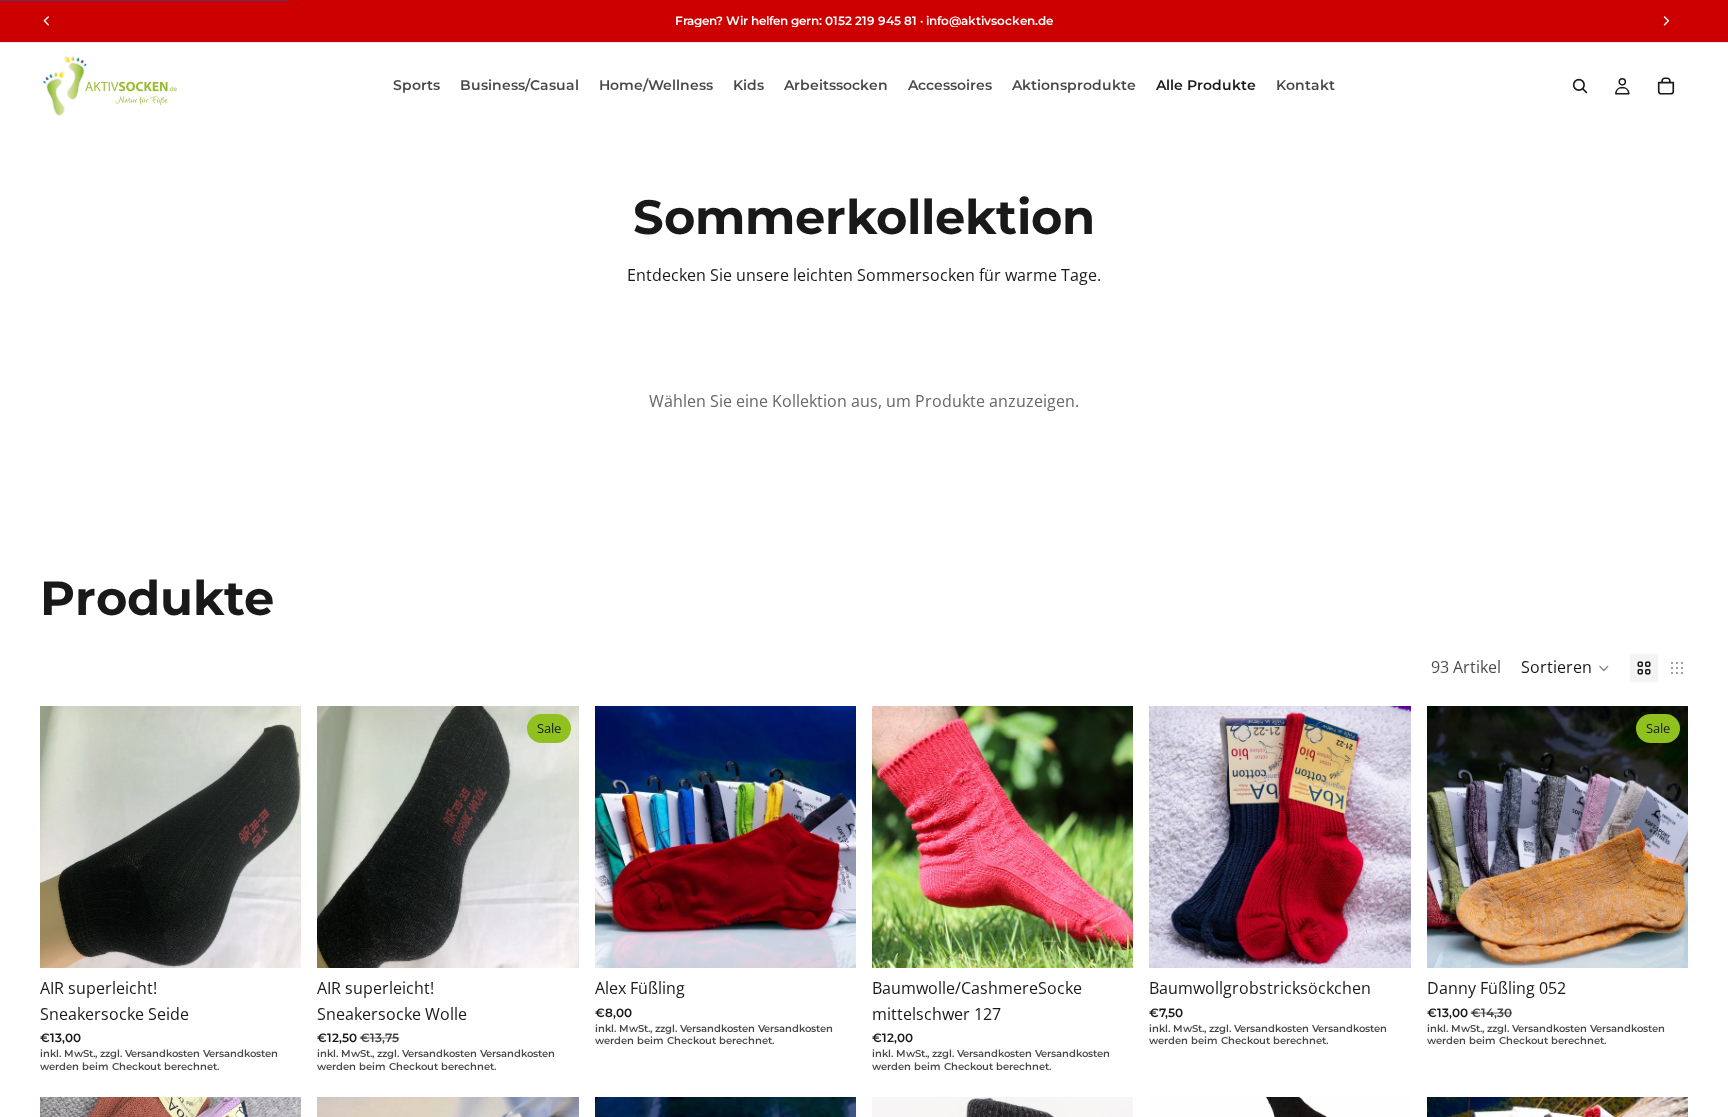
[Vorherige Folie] (625, 837)
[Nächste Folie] (826, 837)
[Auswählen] (271, 937)
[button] (1565, 668)
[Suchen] (1580, 86)
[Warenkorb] (1666, 86)
